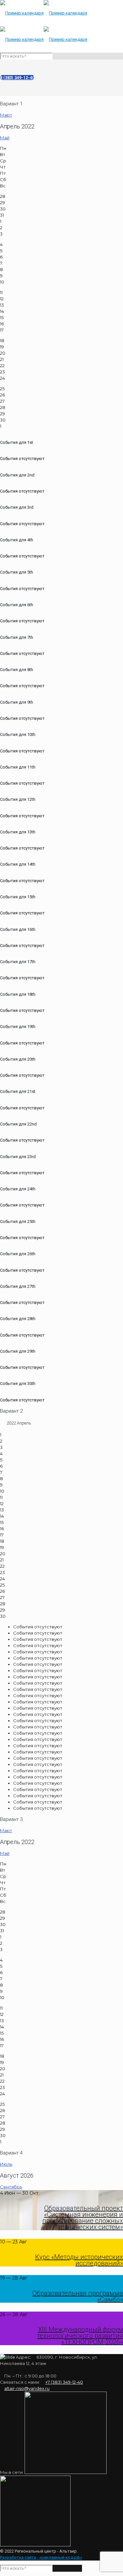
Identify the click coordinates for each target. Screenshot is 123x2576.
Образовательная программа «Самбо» (78, 2296)
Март (6, 115)
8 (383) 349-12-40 (17, 78)
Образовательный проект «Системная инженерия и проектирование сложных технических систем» (83, 2218)
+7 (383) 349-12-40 (64, 2382)
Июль (6, 2164)
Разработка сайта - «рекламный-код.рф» (41, 2557)
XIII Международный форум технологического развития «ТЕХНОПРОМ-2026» (80, 2336)
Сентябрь (11, 2187)
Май (5, 138)
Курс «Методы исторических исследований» (79, 2260)
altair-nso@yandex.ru (27, 2388)
